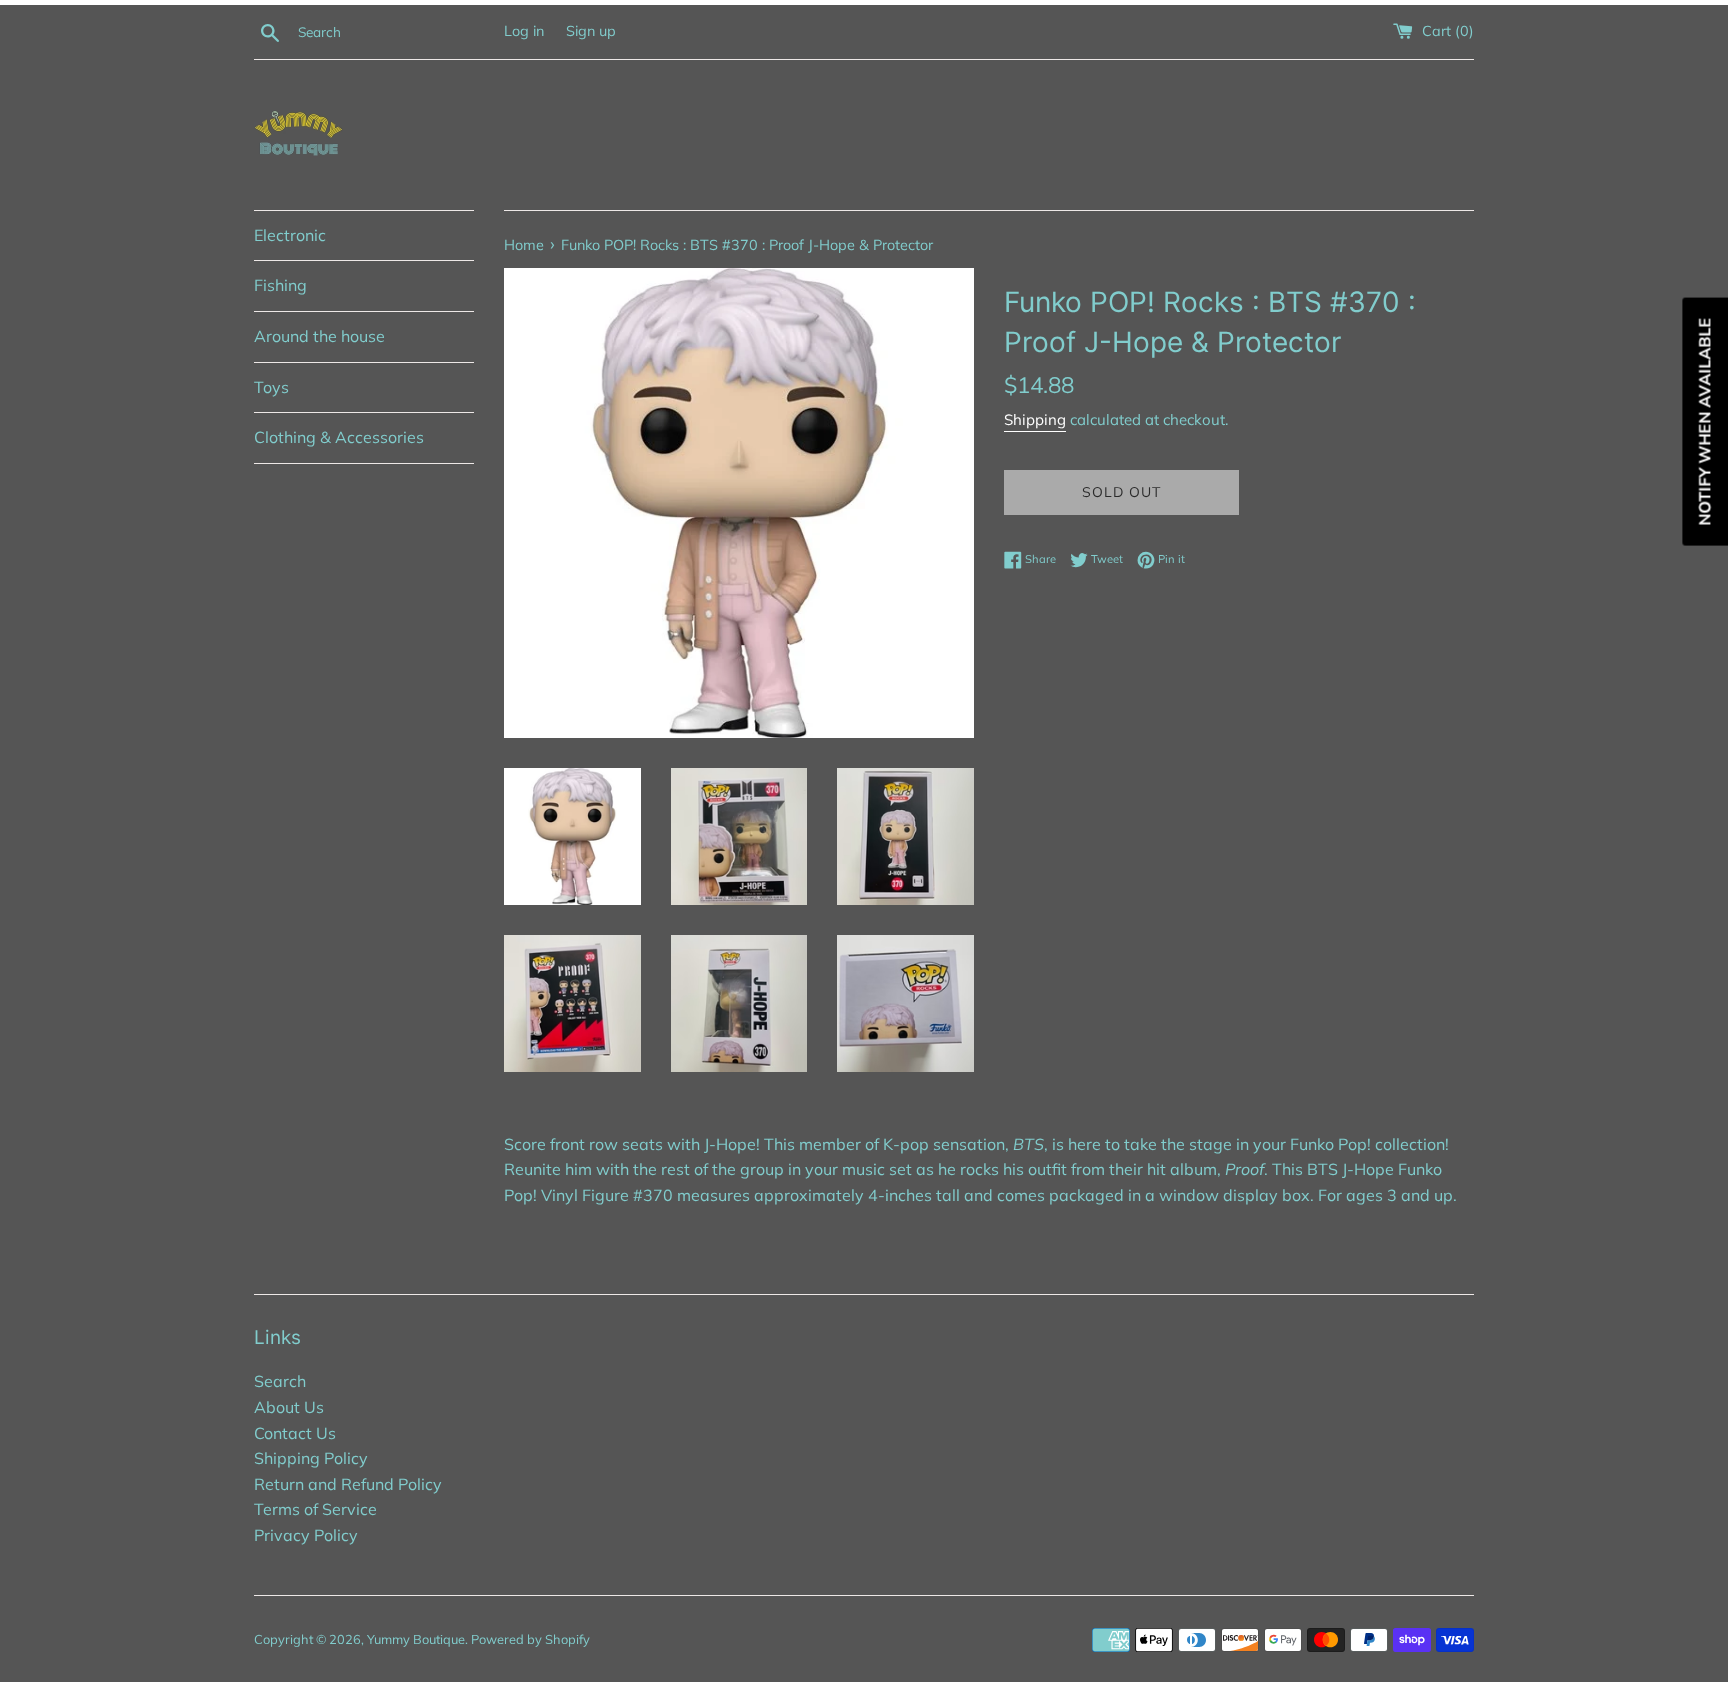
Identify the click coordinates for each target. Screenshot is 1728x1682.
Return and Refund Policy (348, 1484)
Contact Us (295, 1433)
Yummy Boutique (416, 1639)
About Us (289, 1407)
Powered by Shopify (530, 1639)
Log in (524, 31)
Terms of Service (315, 1509)
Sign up (591, 31)
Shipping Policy (311, 1458)
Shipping (1035, 419)
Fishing (280, 285)
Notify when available (1704, 422)
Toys (271, 387)
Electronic (290, 235)
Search (280, 1381)
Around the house (319, 336)
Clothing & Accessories (339, 437)
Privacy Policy (306, 1535)
